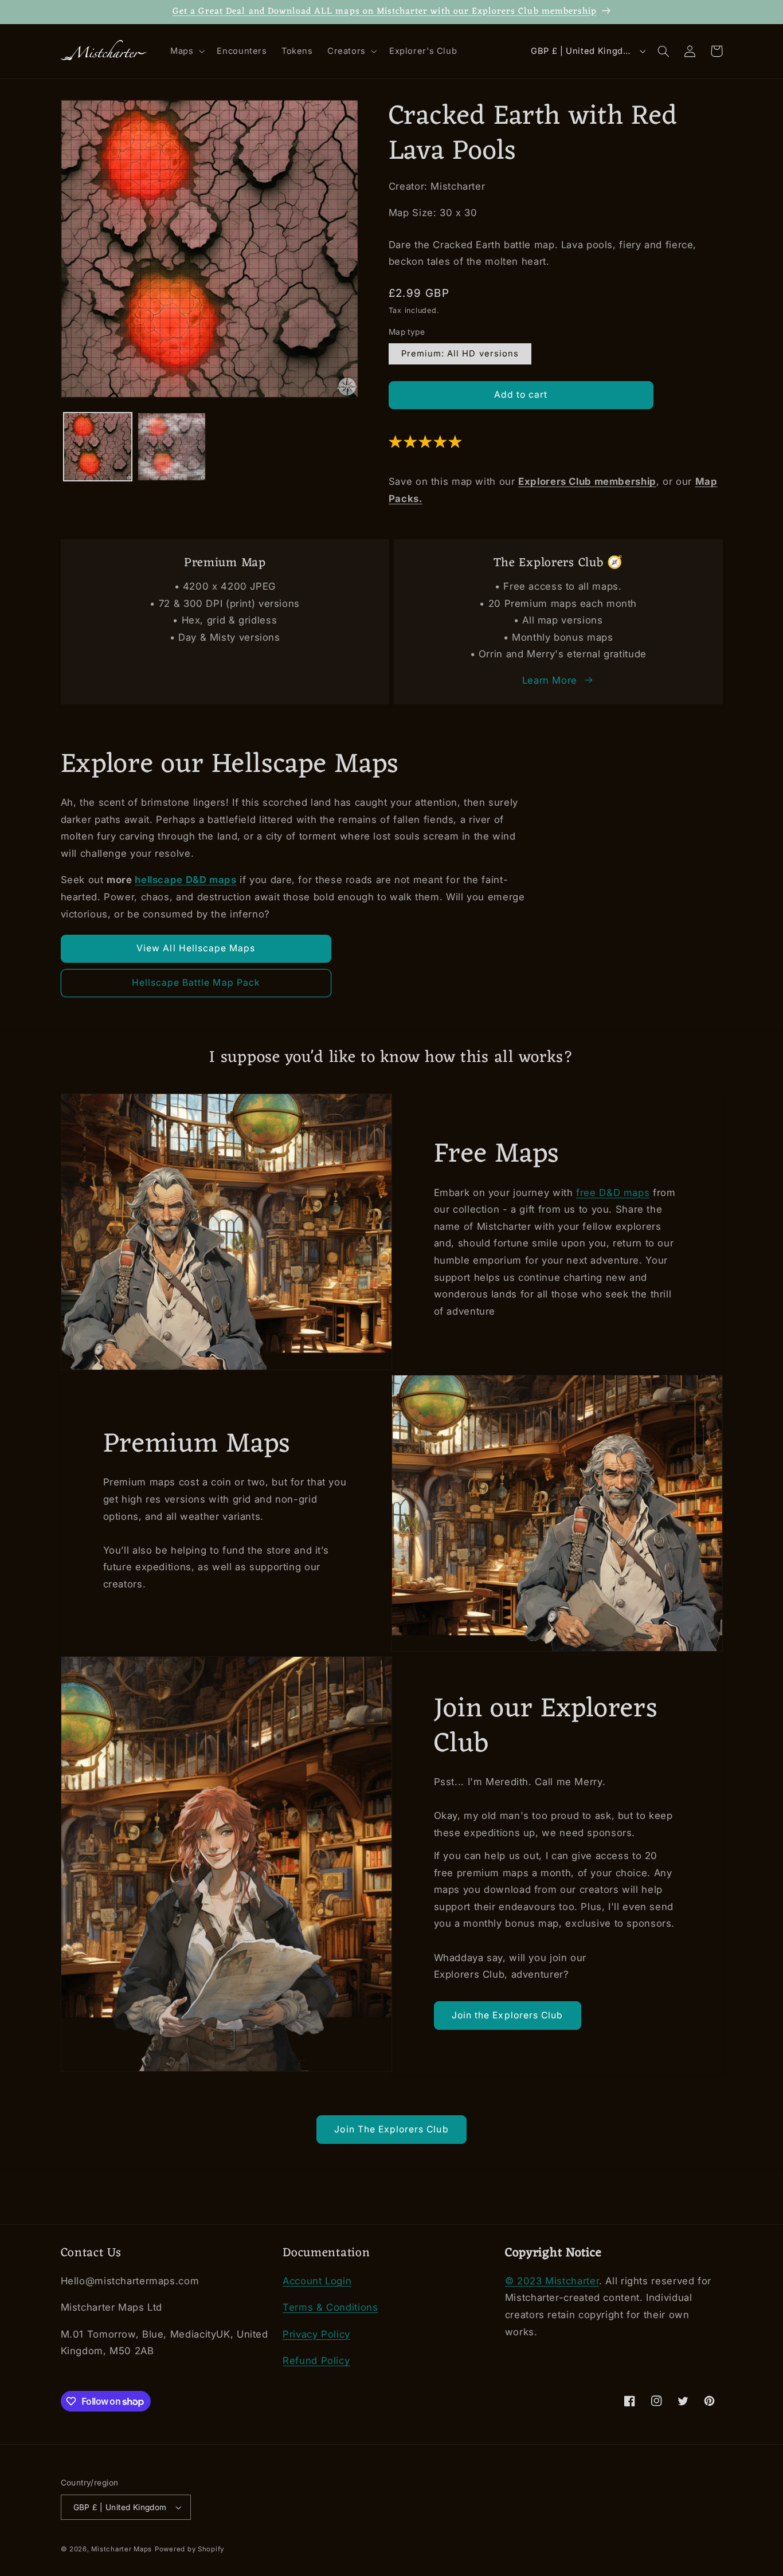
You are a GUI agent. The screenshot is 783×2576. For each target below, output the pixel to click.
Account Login (317, 2281)
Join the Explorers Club (507, 2015)
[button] (186, 52)
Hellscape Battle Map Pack (196, 983)
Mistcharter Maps (122, 2549)
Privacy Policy (316, 2334)
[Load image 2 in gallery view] (172, 447)
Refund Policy (316, 2361)
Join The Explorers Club (391, 2129)
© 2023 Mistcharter (552, 2281)
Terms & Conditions (330, 2307)
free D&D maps (613, 1193)
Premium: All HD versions (460, 354)
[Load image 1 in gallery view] (98, 447)
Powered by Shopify (189, 2549)
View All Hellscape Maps (196, 948)
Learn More (550, 680)
